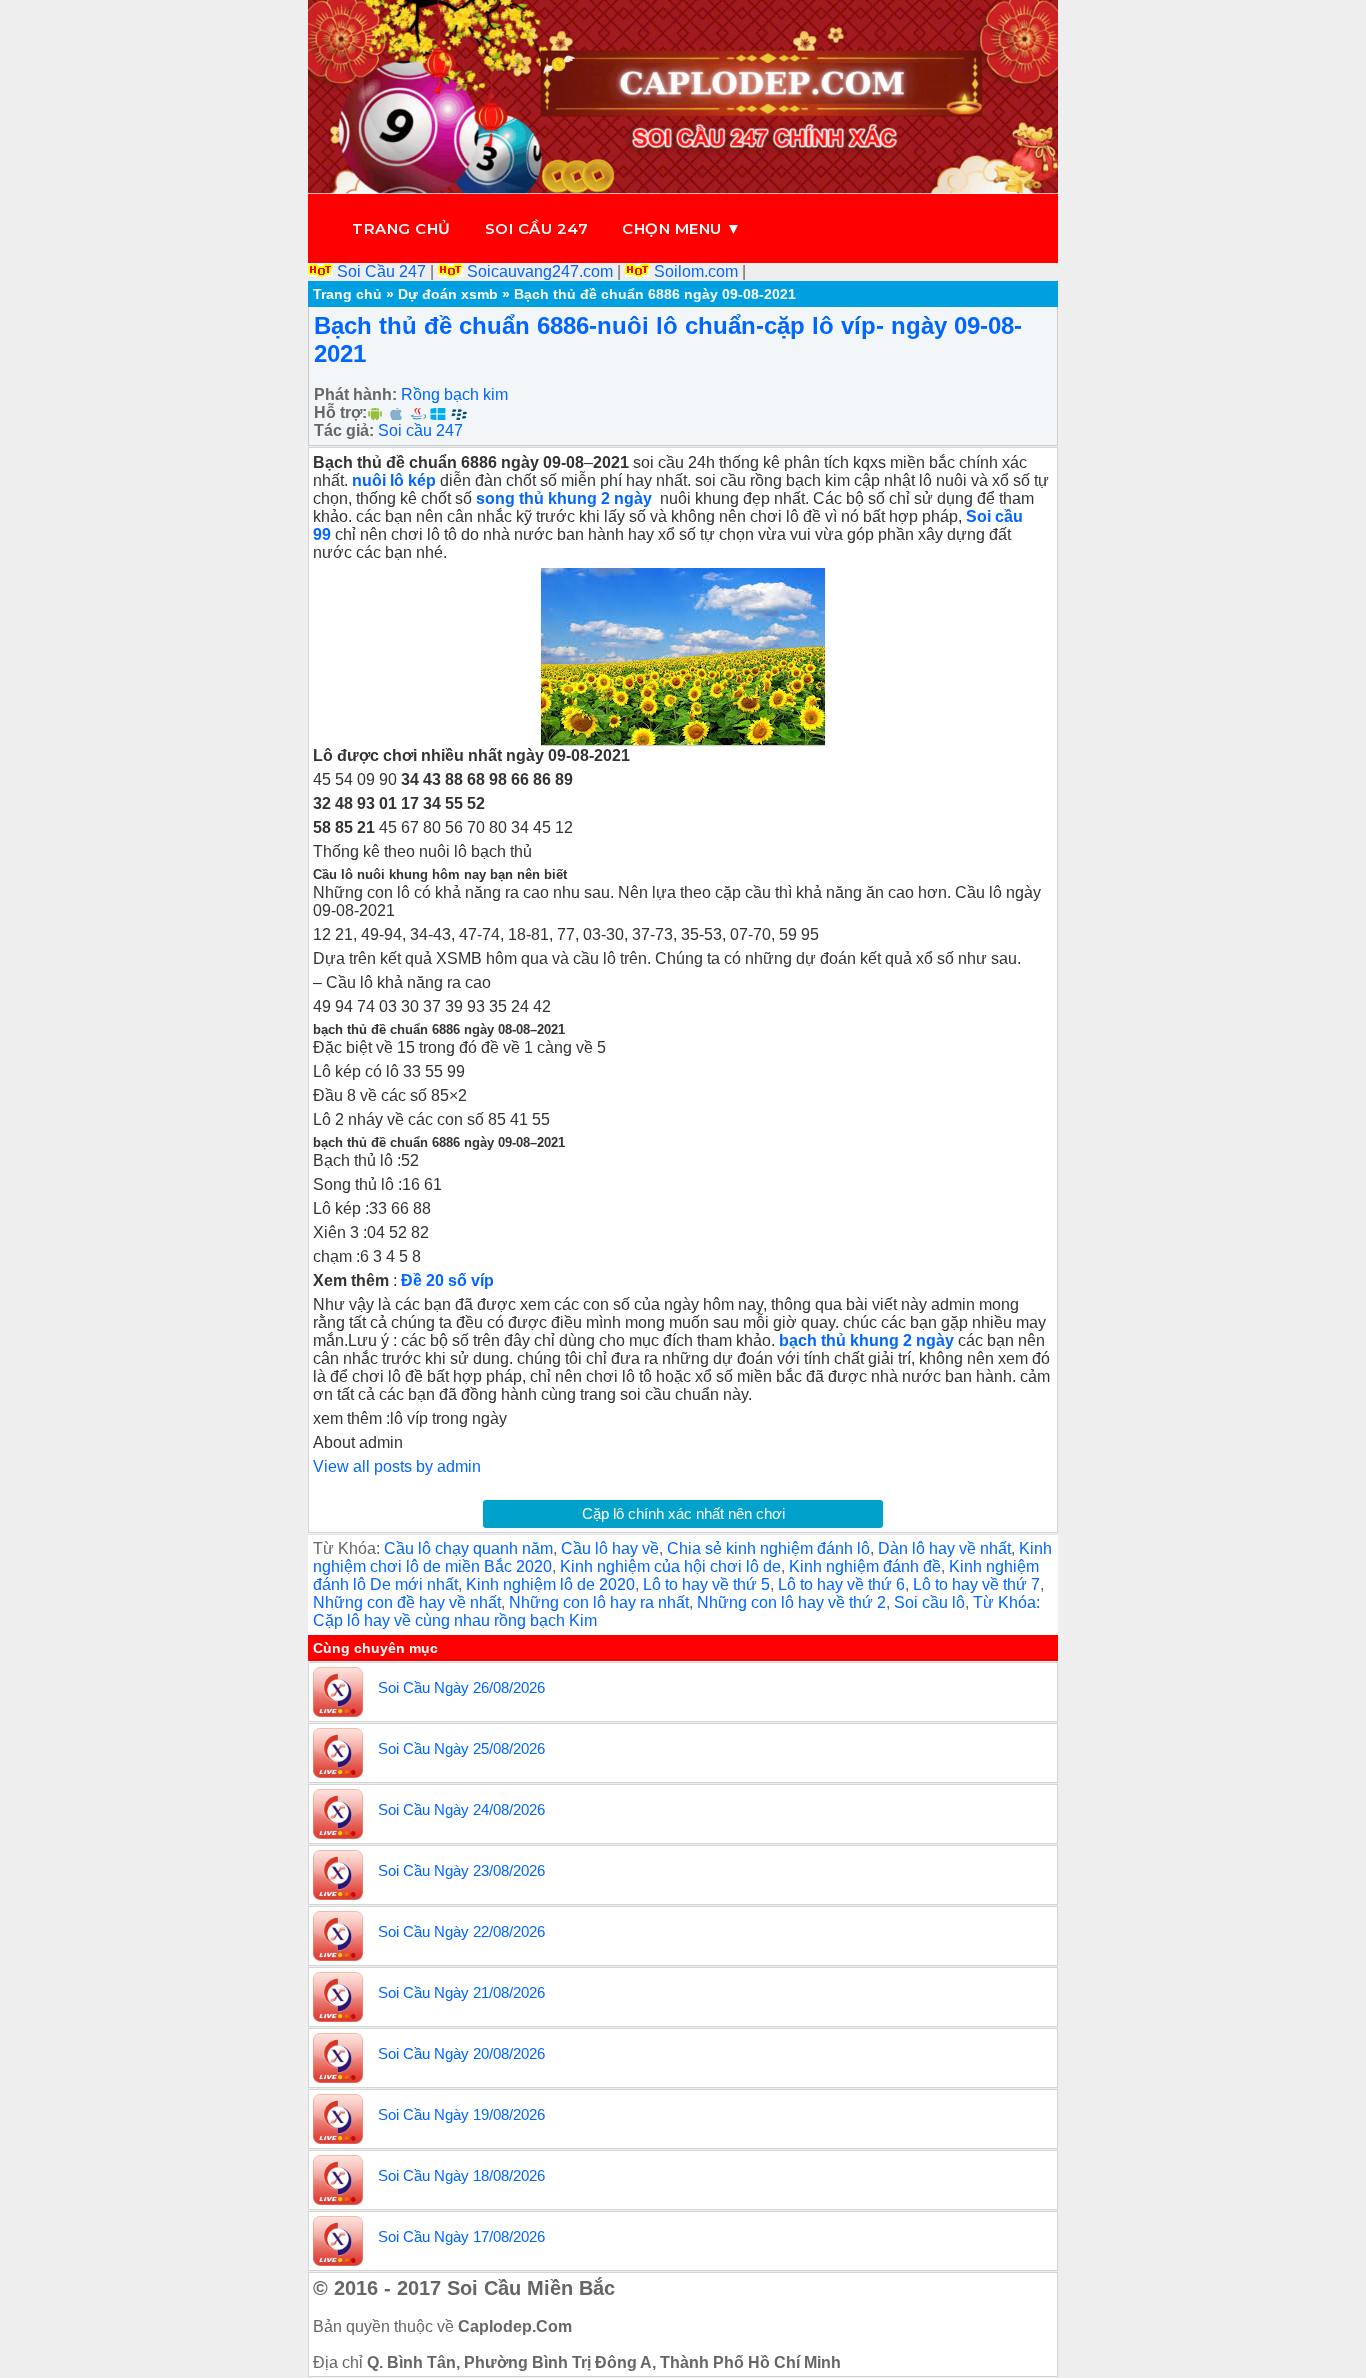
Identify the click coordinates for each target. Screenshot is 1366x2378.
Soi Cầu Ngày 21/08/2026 (461, 1992)
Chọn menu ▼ (682, 228)
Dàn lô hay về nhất (944, 1548)
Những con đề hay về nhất (407, 1602)
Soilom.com (696, 271)
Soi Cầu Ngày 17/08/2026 (461, 2236)
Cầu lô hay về (610, 1548)
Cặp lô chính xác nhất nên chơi (683, 1513)
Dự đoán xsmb (448, 294)
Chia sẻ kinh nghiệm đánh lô (768, 1548)
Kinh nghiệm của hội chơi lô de (670, 1566)
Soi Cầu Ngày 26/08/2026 (461, 1687)
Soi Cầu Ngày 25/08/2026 (461, 1748)
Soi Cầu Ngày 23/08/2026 (461, 1870)
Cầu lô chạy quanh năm (468, 1548)
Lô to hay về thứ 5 (706, 1584)
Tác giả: (344, 430)
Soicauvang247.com (540, 271)
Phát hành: (355, 394)
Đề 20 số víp (447, 1280)
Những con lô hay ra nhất (599, 1602)
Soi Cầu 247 (381, 271)
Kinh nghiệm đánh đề (865, 1566)
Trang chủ (401, 228)
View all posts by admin (397, 1466)
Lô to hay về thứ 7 (976, 1584)
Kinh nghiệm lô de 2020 (550, 1584)
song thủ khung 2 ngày (566, 498)
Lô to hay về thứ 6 (841, 1584)
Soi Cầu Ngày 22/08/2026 (461, 1931)
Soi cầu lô (929, 1602)
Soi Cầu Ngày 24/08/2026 (461, 1809)
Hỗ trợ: (340, 412)
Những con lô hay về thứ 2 (791, 1602)
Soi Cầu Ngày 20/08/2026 (461, 2053)
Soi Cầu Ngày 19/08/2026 (461, 2114)
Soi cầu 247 (537, 228)
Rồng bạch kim (454, 394)
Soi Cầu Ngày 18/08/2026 (461, 2175)
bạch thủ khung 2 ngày (868, 1340)
